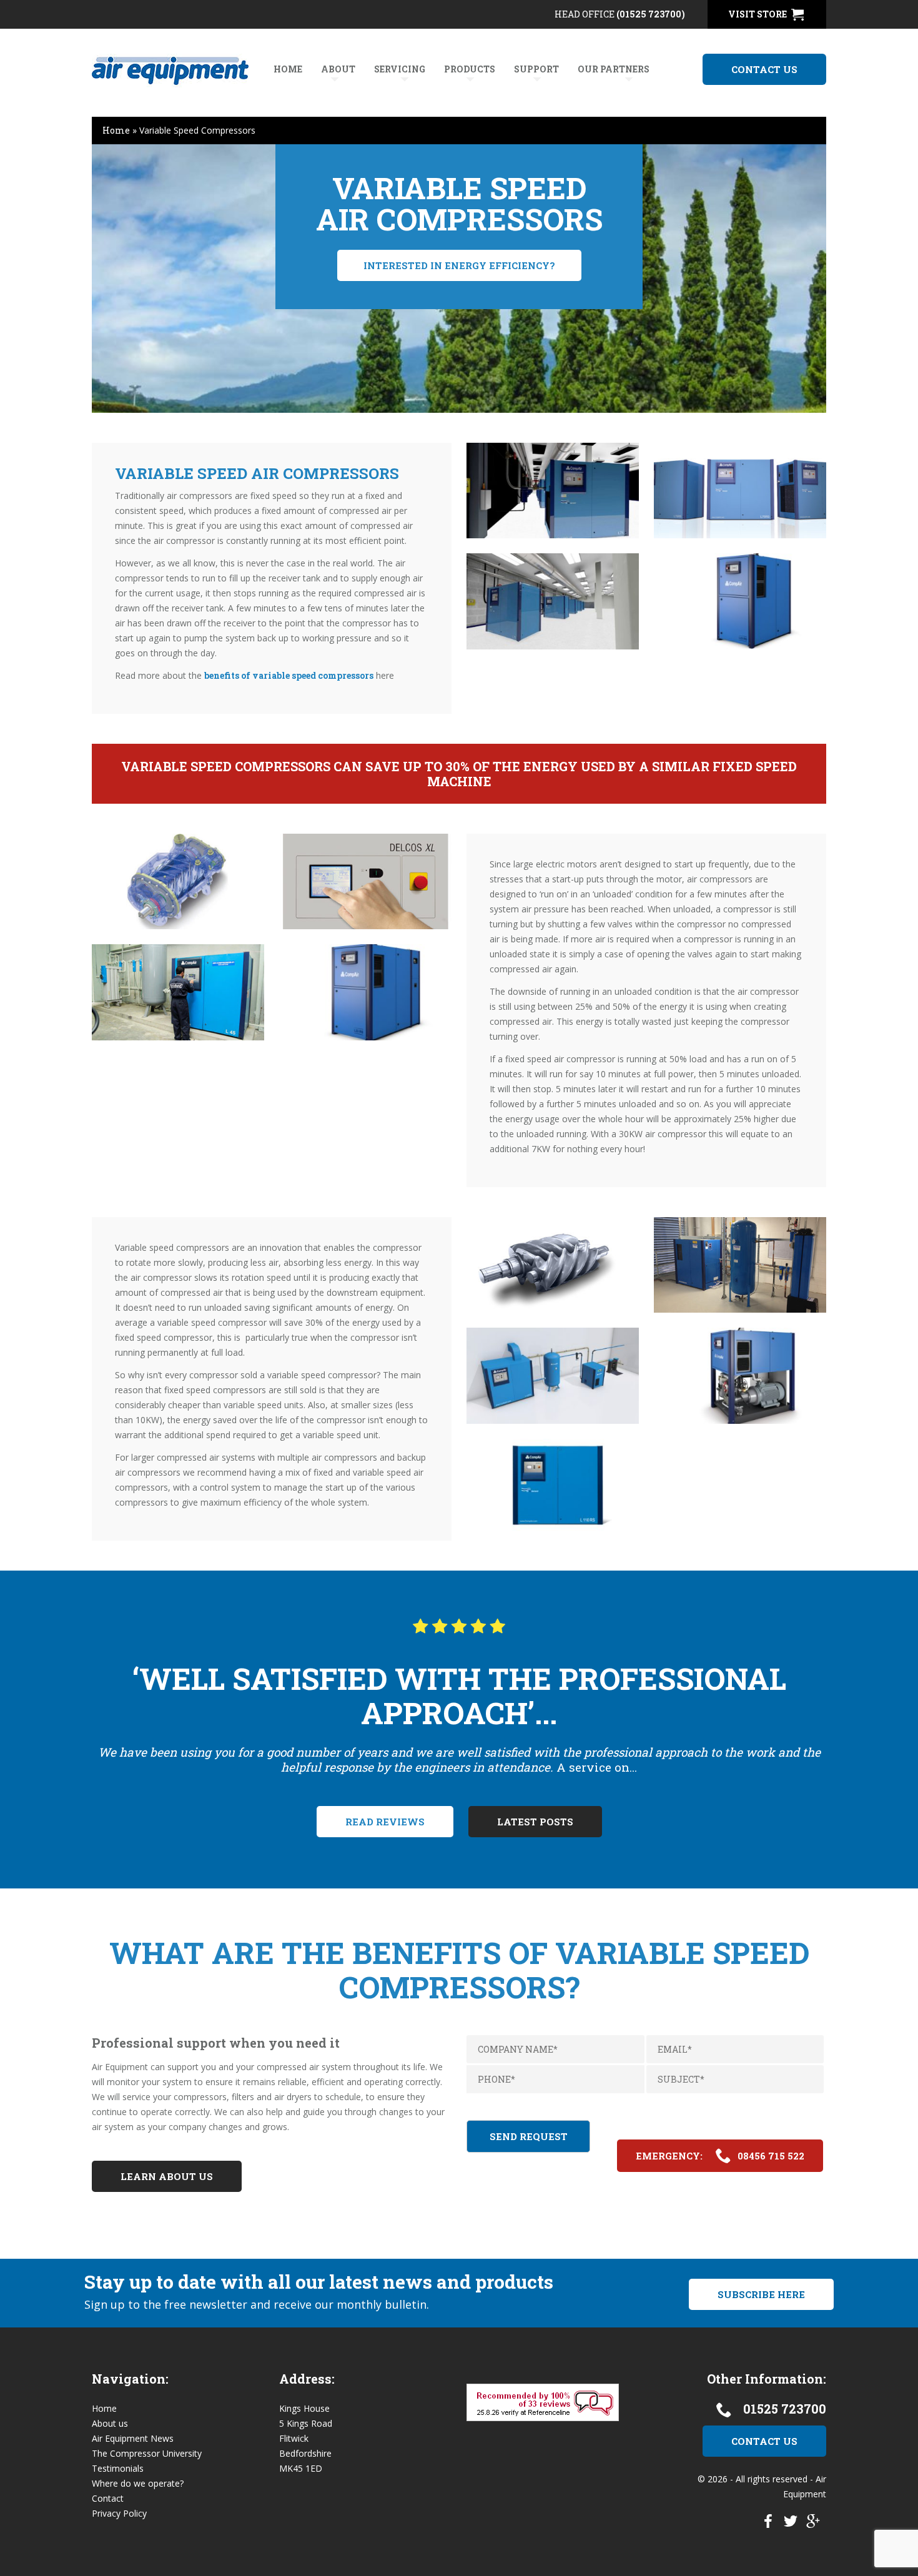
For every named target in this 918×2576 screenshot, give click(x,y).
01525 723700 (785, 2409)
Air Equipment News (133, 2438)
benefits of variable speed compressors (289, 675)
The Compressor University (147, 2453)
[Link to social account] (768, 2524)
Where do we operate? (138, 2483)
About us (110, 2423)
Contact (108, 2498)
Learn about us (167, 2176)
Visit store (758, 14)
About (338, 69)
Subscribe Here (761, 2294)
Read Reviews (385, 1822)
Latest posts (535, 1822)
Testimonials (118, 2468)
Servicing (400, 69)
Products (470, 69)
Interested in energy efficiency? (459, 265)
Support (536, 69)
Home (288, 69)
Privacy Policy (119, 2513)
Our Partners (614, 69)
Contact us (764, 69)
